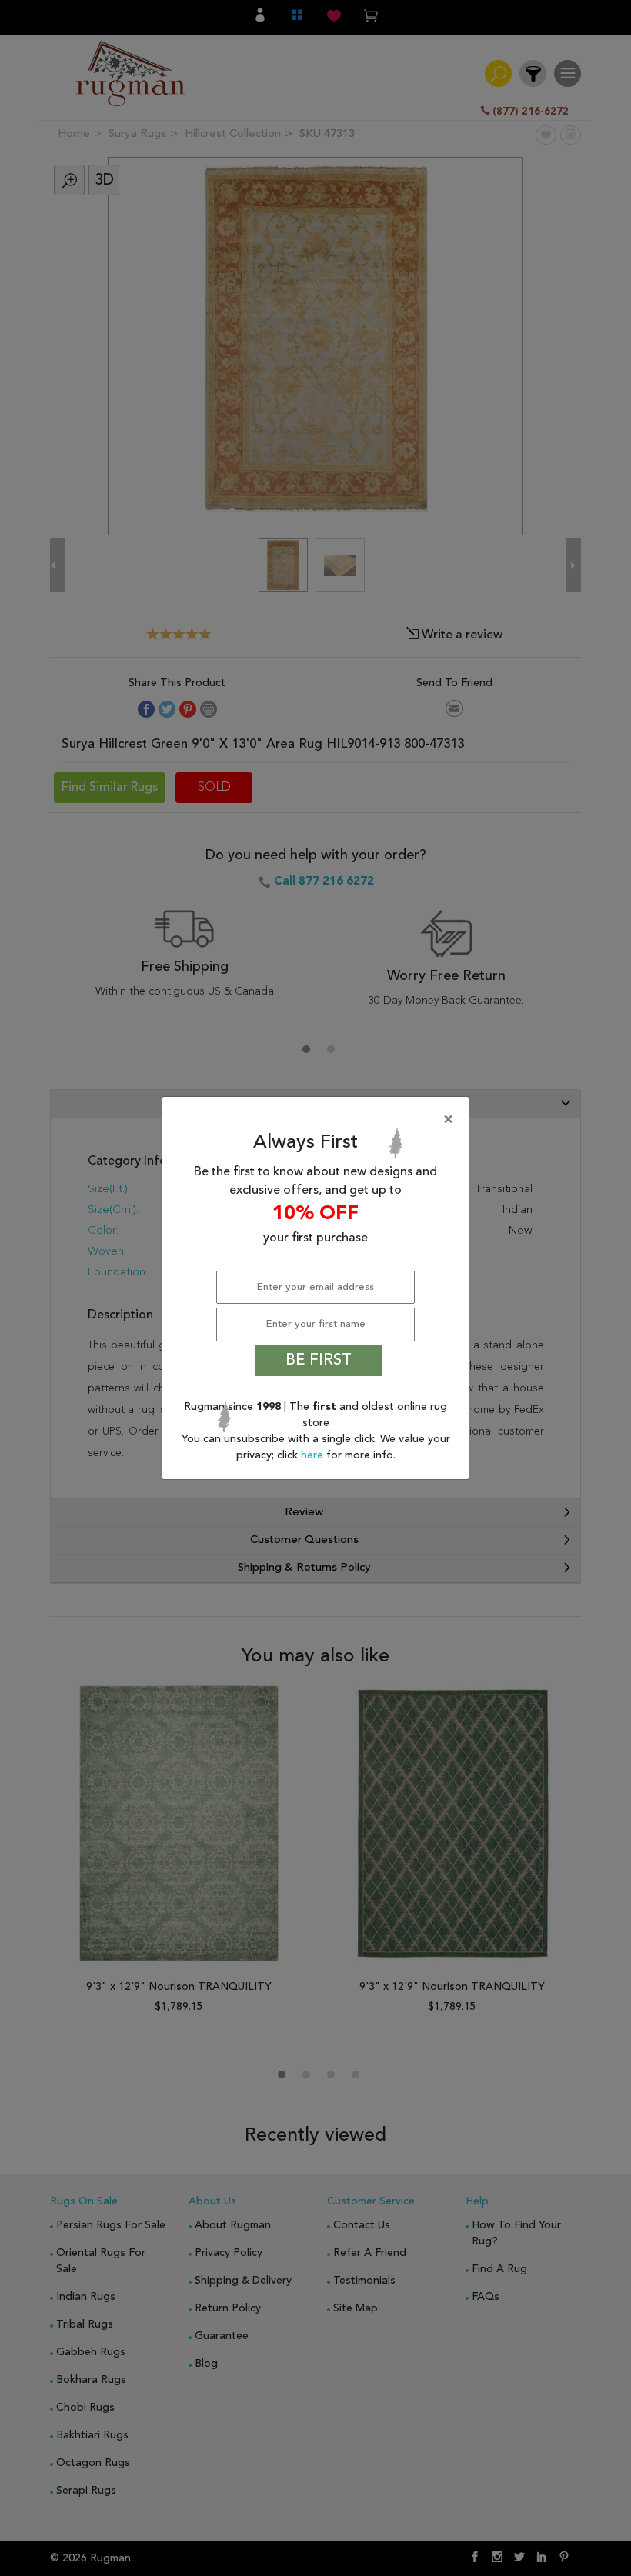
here (314, 1455)
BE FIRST (319, 1361)
